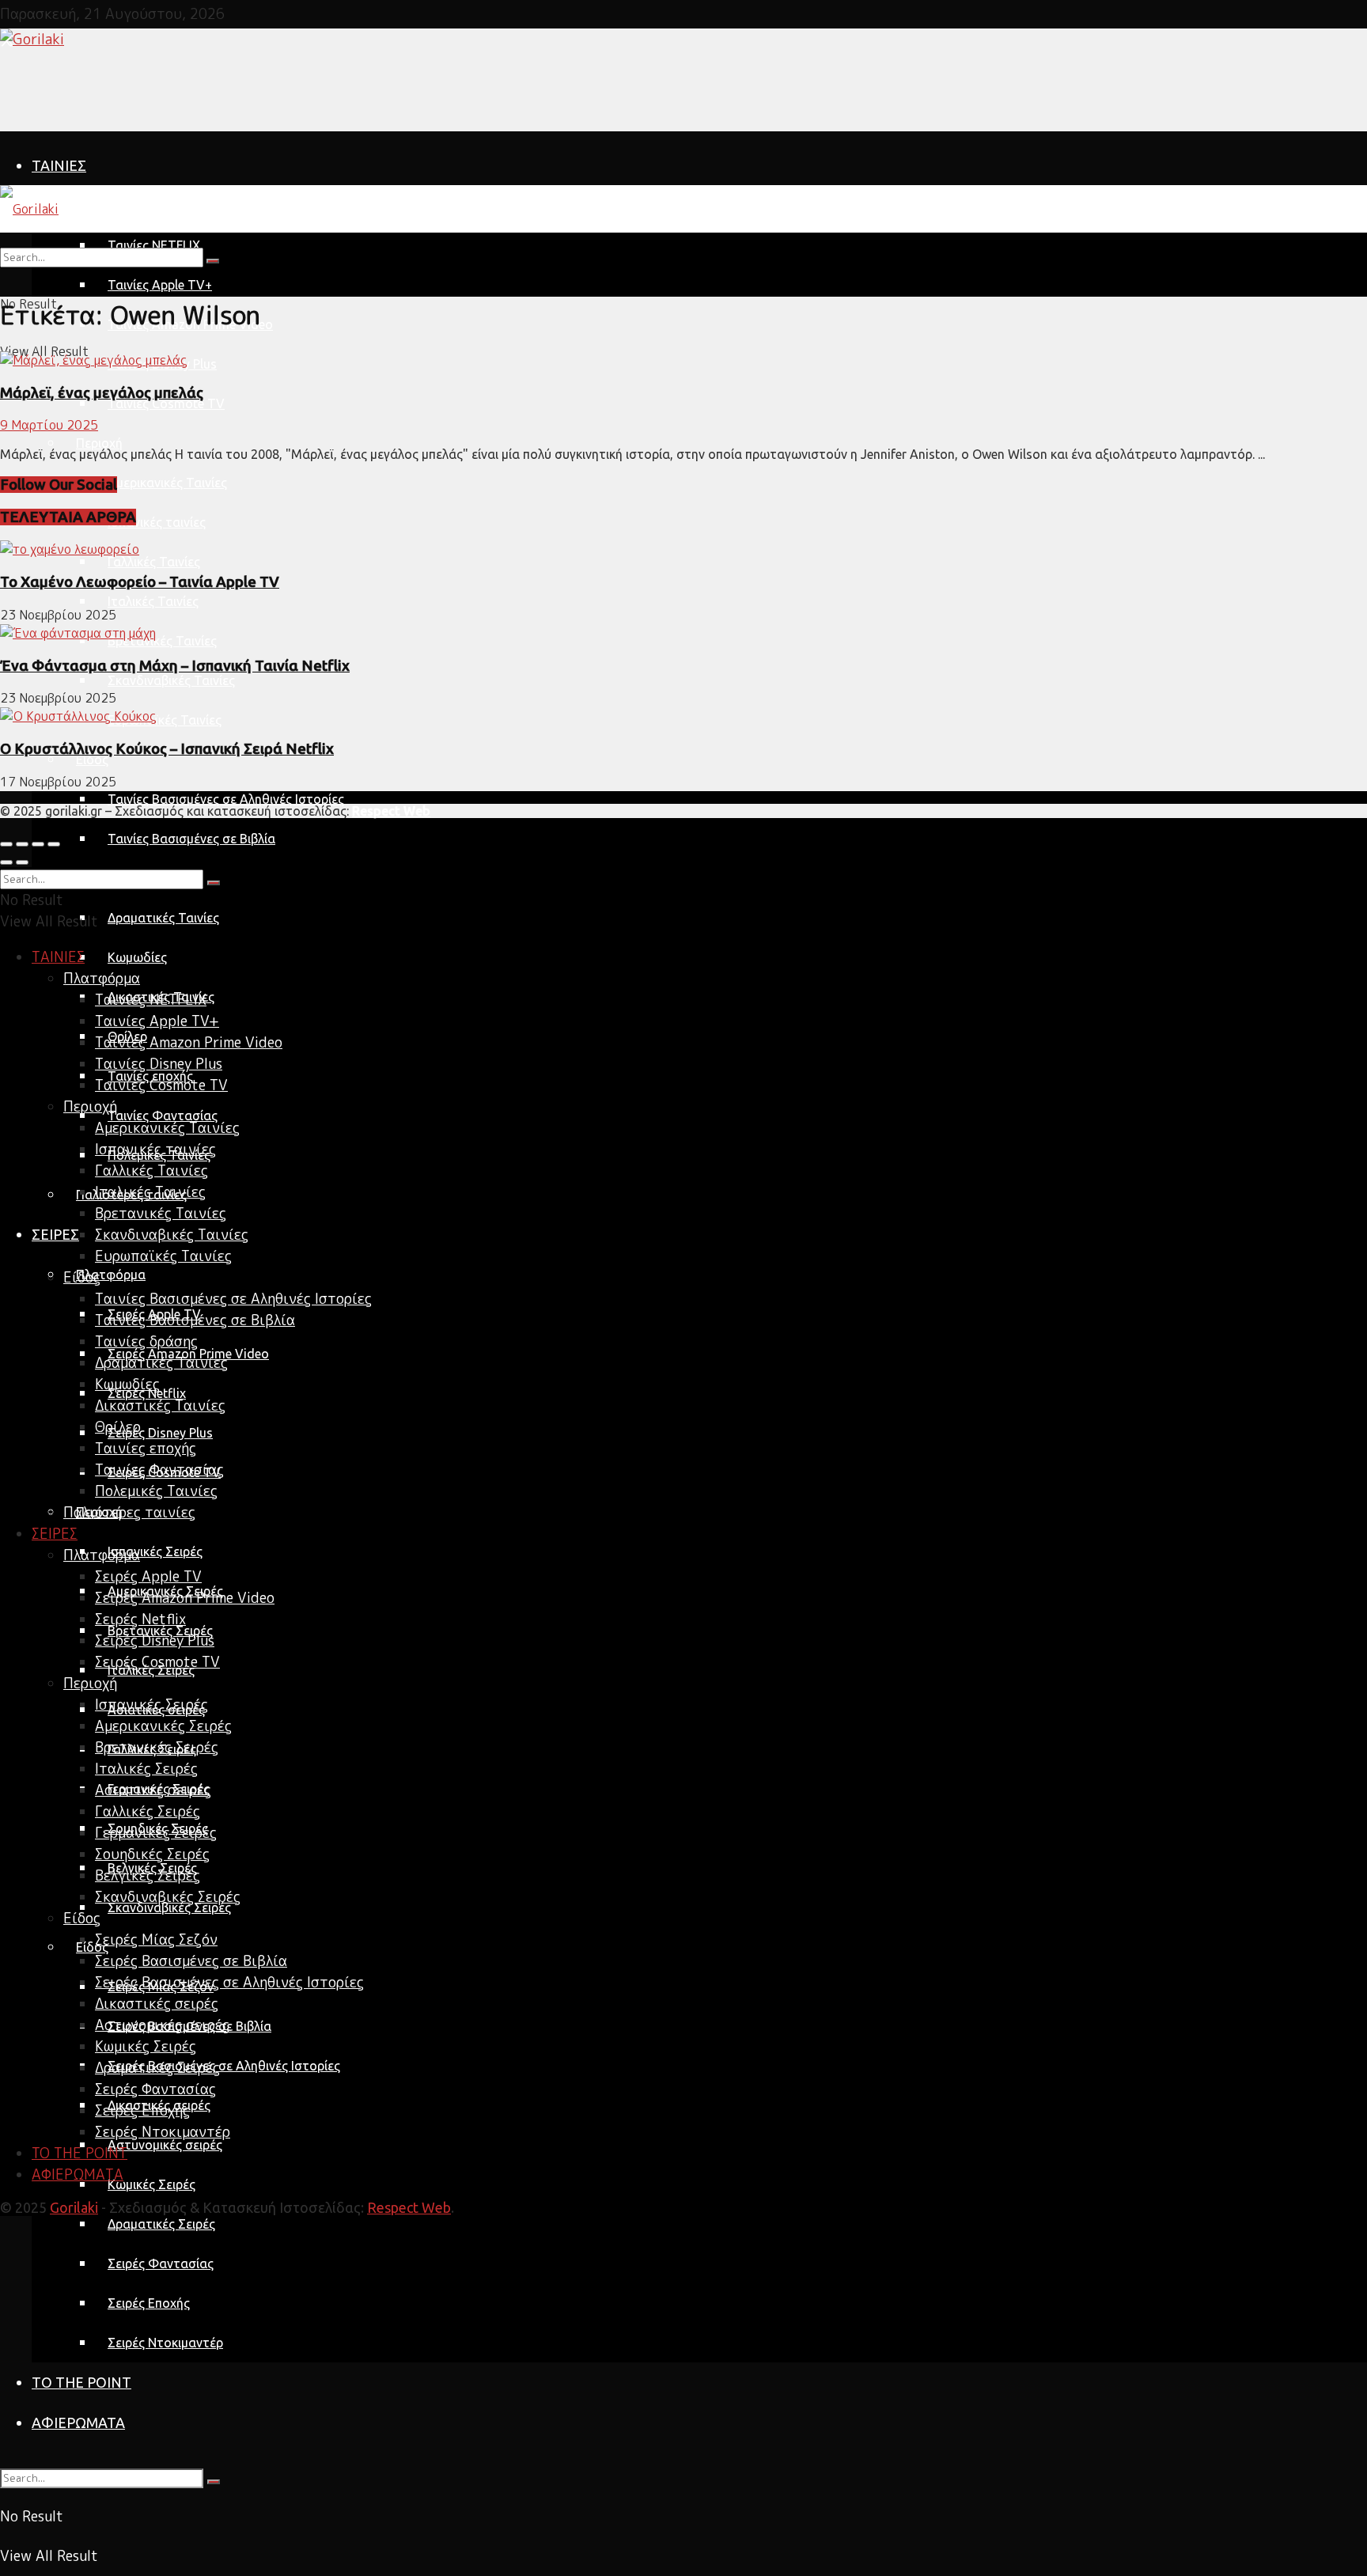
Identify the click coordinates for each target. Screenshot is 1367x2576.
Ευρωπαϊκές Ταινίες (165, 720)
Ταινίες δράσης (146, 1341)
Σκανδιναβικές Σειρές (169, 1907)
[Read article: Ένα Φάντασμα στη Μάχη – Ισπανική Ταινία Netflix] (683, 633)
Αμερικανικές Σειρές (163, 1726)
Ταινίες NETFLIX (151, 1000)
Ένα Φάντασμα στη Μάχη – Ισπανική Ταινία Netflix (175, 666)
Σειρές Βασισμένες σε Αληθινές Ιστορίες (224, 2066)
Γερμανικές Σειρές (156, 1833)
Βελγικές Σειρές (148, 1875)
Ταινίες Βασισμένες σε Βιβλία (191, 839)
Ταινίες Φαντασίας (163, 1116)
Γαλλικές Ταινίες (154, 562)
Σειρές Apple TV (148, 1576)
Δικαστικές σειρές (157, 2004)
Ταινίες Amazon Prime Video (189, 1042)
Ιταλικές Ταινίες (153, 601)
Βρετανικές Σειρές (157, 1747)
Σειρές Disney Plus (160, 1433)
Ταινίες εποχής (146, 1448)
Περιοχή (99, 443)
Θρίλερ (118, 1427)
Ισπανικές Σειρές (155, 1551)
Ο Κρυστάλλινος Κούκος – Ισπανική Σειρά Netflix (167, 749)
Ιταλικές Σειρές (146, 1769)
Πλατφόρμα (111, 206)
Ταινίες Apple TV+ (160, 285)
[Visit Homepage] (32, 39)
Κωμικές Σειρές (151, 2184)
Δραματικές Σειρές (161, 2224)
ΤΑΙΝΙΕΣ (59, 165)
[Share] (22, 844)
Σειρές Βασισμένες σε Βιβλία (191, 1961)
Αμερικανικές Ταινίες (167, 483)
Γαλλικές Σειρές (148, 1811)
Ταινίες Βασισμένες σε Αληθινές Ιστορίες (226, 799)
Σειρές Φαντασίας (161, 2263)
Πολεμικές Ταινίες (156, 1491)
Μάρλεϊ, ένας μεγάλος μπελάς (102, 393)
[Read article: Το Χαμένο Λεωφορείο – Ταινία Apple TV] (683, 549)
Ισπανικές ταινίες (157, 522)
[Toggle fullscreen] (38, 844)
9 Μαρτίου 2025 (49, 425)
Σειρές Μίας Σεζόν (156, 1940)
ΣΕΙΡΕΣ (55, 1234)
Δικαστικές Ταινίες (160, 1405)
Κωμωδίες (137, 957)
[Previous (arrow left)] (6, 862)
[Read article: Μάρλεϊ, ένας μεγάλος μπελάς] (683, 360)
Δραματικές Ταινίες (163, 918)
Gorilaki (74, 2207)
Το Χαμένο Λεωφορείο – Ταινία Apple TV (140, 582)
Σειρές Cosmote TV (157, 1662)
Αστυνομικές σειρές (165, 2145)
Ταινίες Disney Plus (159, 1064)
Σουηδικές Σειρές (152, 1854)
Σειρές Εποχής (149, 2303)
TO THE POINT (81, 2382)
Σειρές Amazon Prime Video (185, 1598)
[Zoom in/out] (54, 844)
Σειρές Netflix (140, 1619)
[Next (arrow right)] (22, 862)
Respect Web (409, 2207)
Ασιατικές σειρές (153, 1790)
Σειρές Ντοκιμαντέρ (165, 2343)
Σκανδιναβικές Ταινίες (171, 680)
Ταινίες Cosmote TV (166, 403)
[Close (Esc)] (6, 844)
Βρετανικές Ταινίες (162, 641)
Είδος (92, 760)
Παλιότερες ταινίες (129, 1512)
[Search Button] (214, 2482)
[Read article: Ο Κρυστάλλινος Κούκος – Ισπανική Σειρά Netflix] (683, 716)
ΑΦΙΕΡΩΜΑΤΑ (78, 2423)
